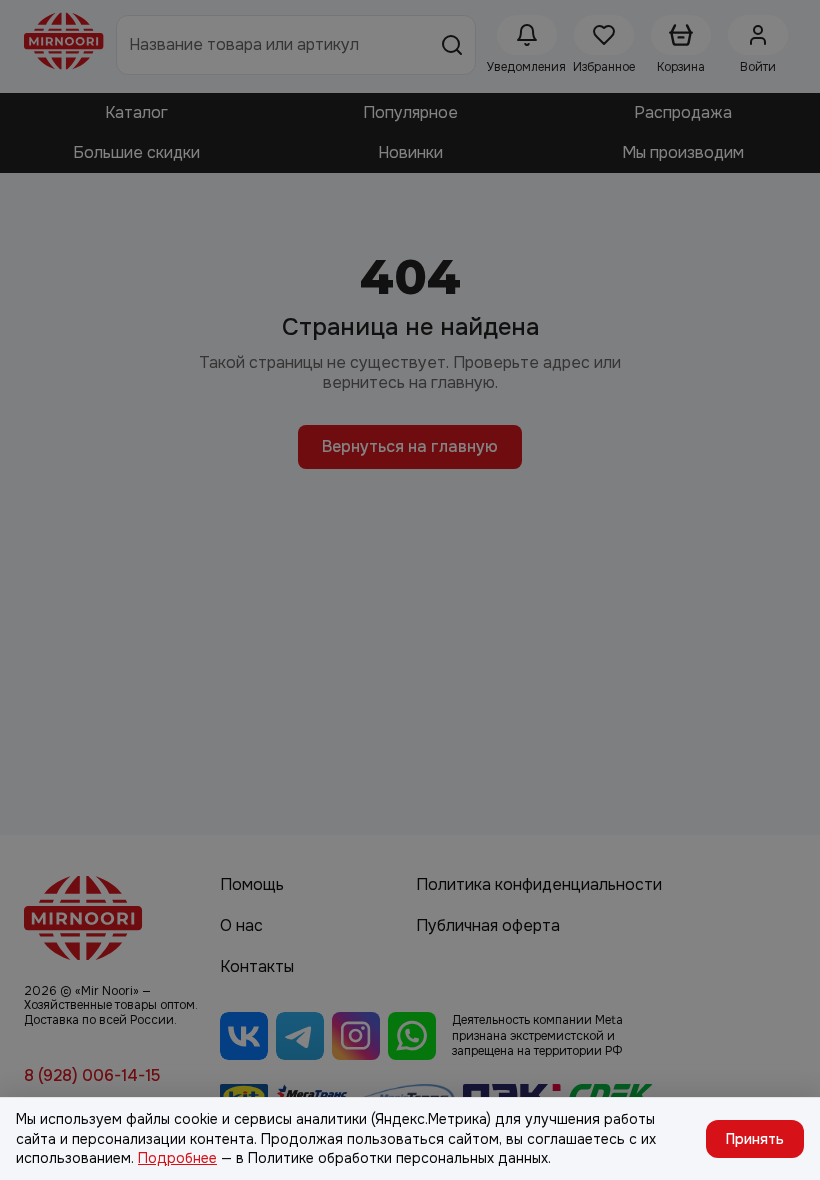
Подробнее (177, 1158)
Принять (755, 1139)
